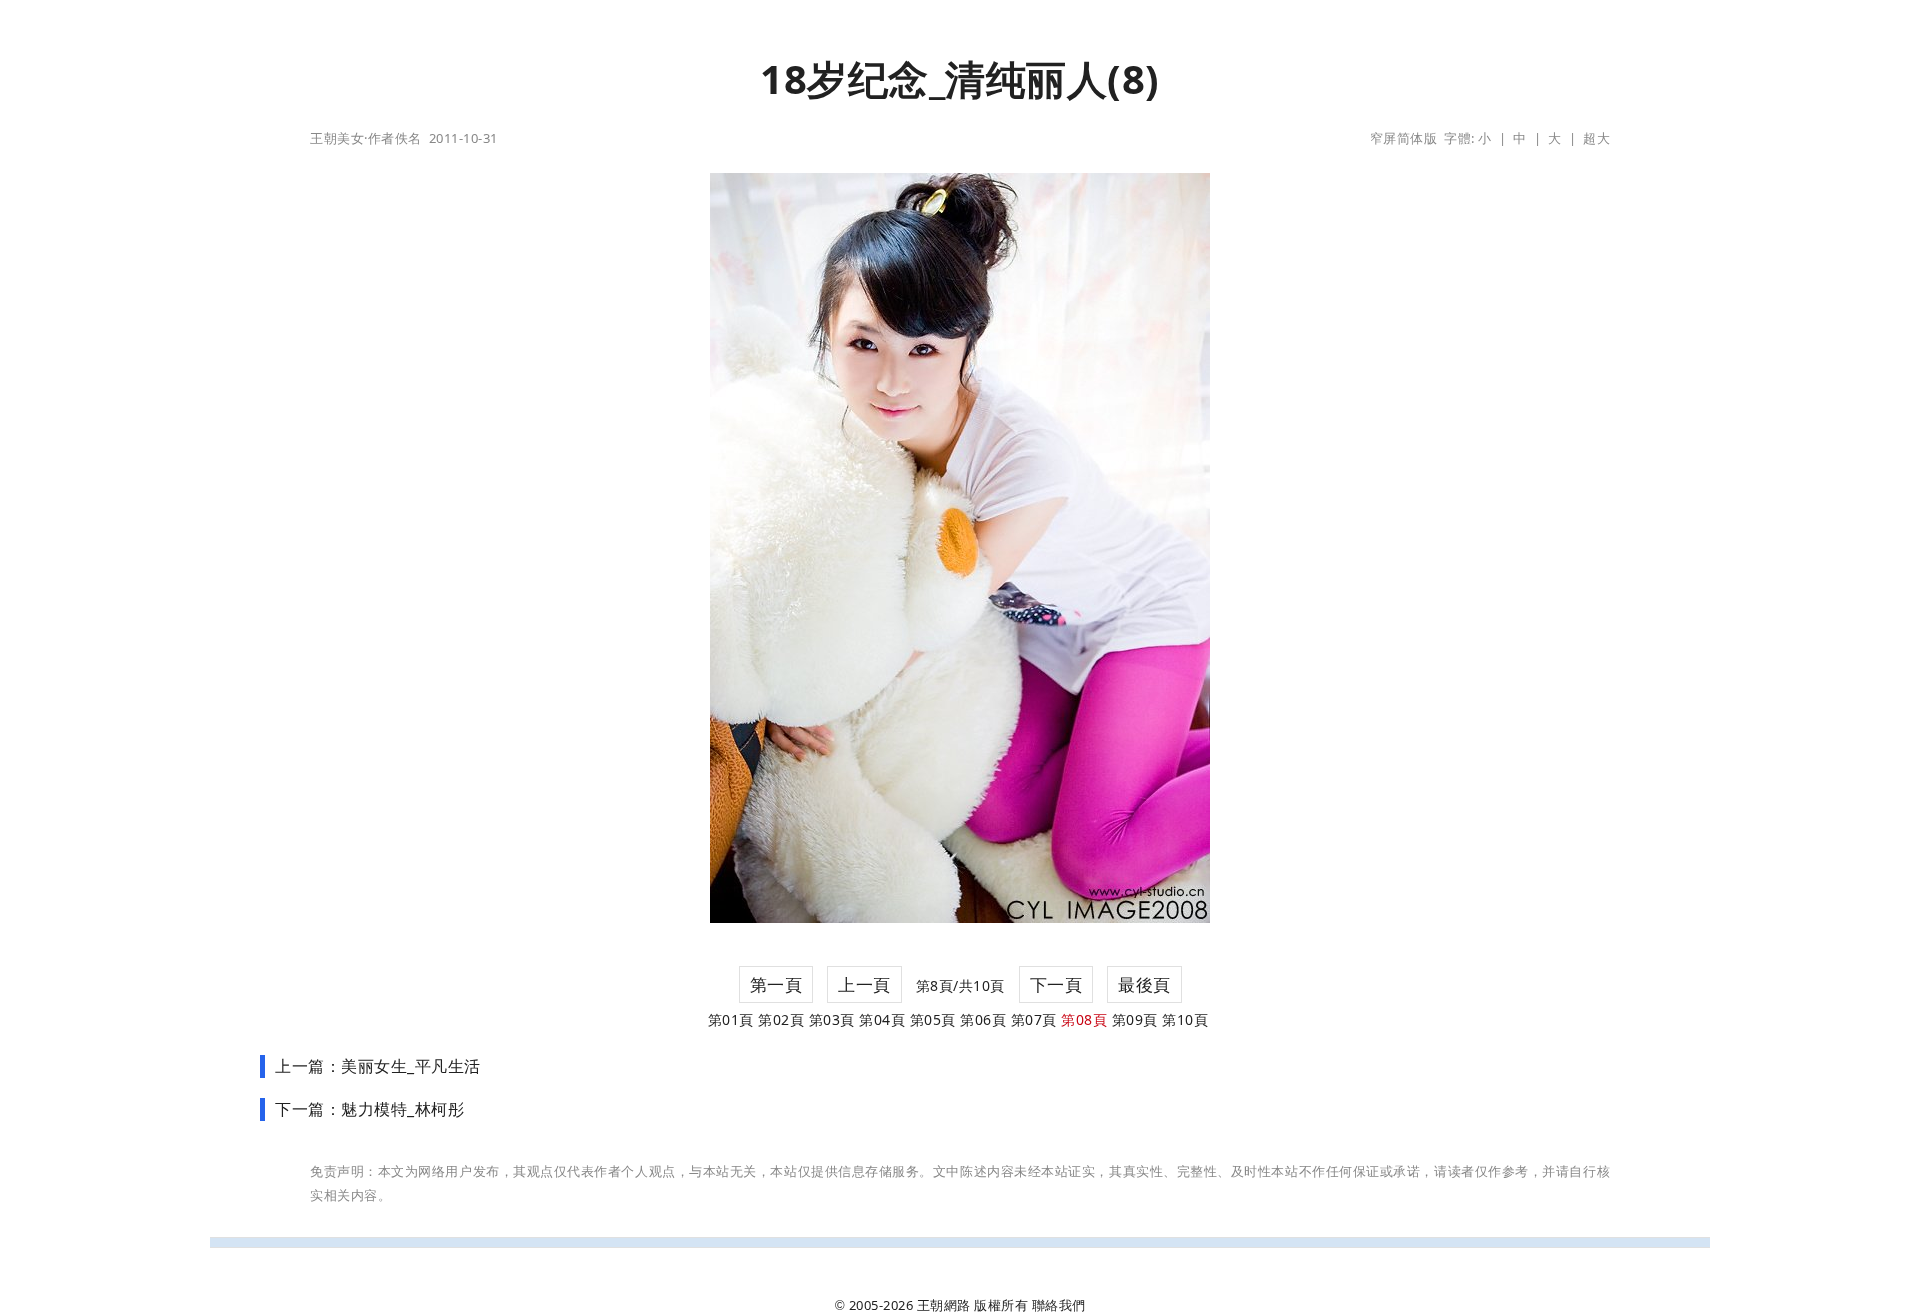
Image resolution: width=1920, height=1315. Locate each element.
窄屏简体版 (1404, 138)
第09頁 (1135, 1019)
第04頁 (882, 1019)
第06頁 (983, 1019)
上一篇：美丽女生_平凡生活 (378, 1066)
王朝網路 (944, 1305)
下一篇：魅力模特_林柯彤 (369, 1109)
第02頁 (781, 1019)
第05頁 (933, 1019)
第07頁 (1034, 1019)
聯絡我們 (1059, 1305)
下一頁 (1056, 984)
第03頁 (832, 1019)
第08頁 (1084, 1019)
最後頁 (1144, 984)
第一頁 (776, 984)
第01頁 (731, 1019)
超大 (1596, 138)
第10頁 (1185, 1019)
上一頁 (864, 984)
